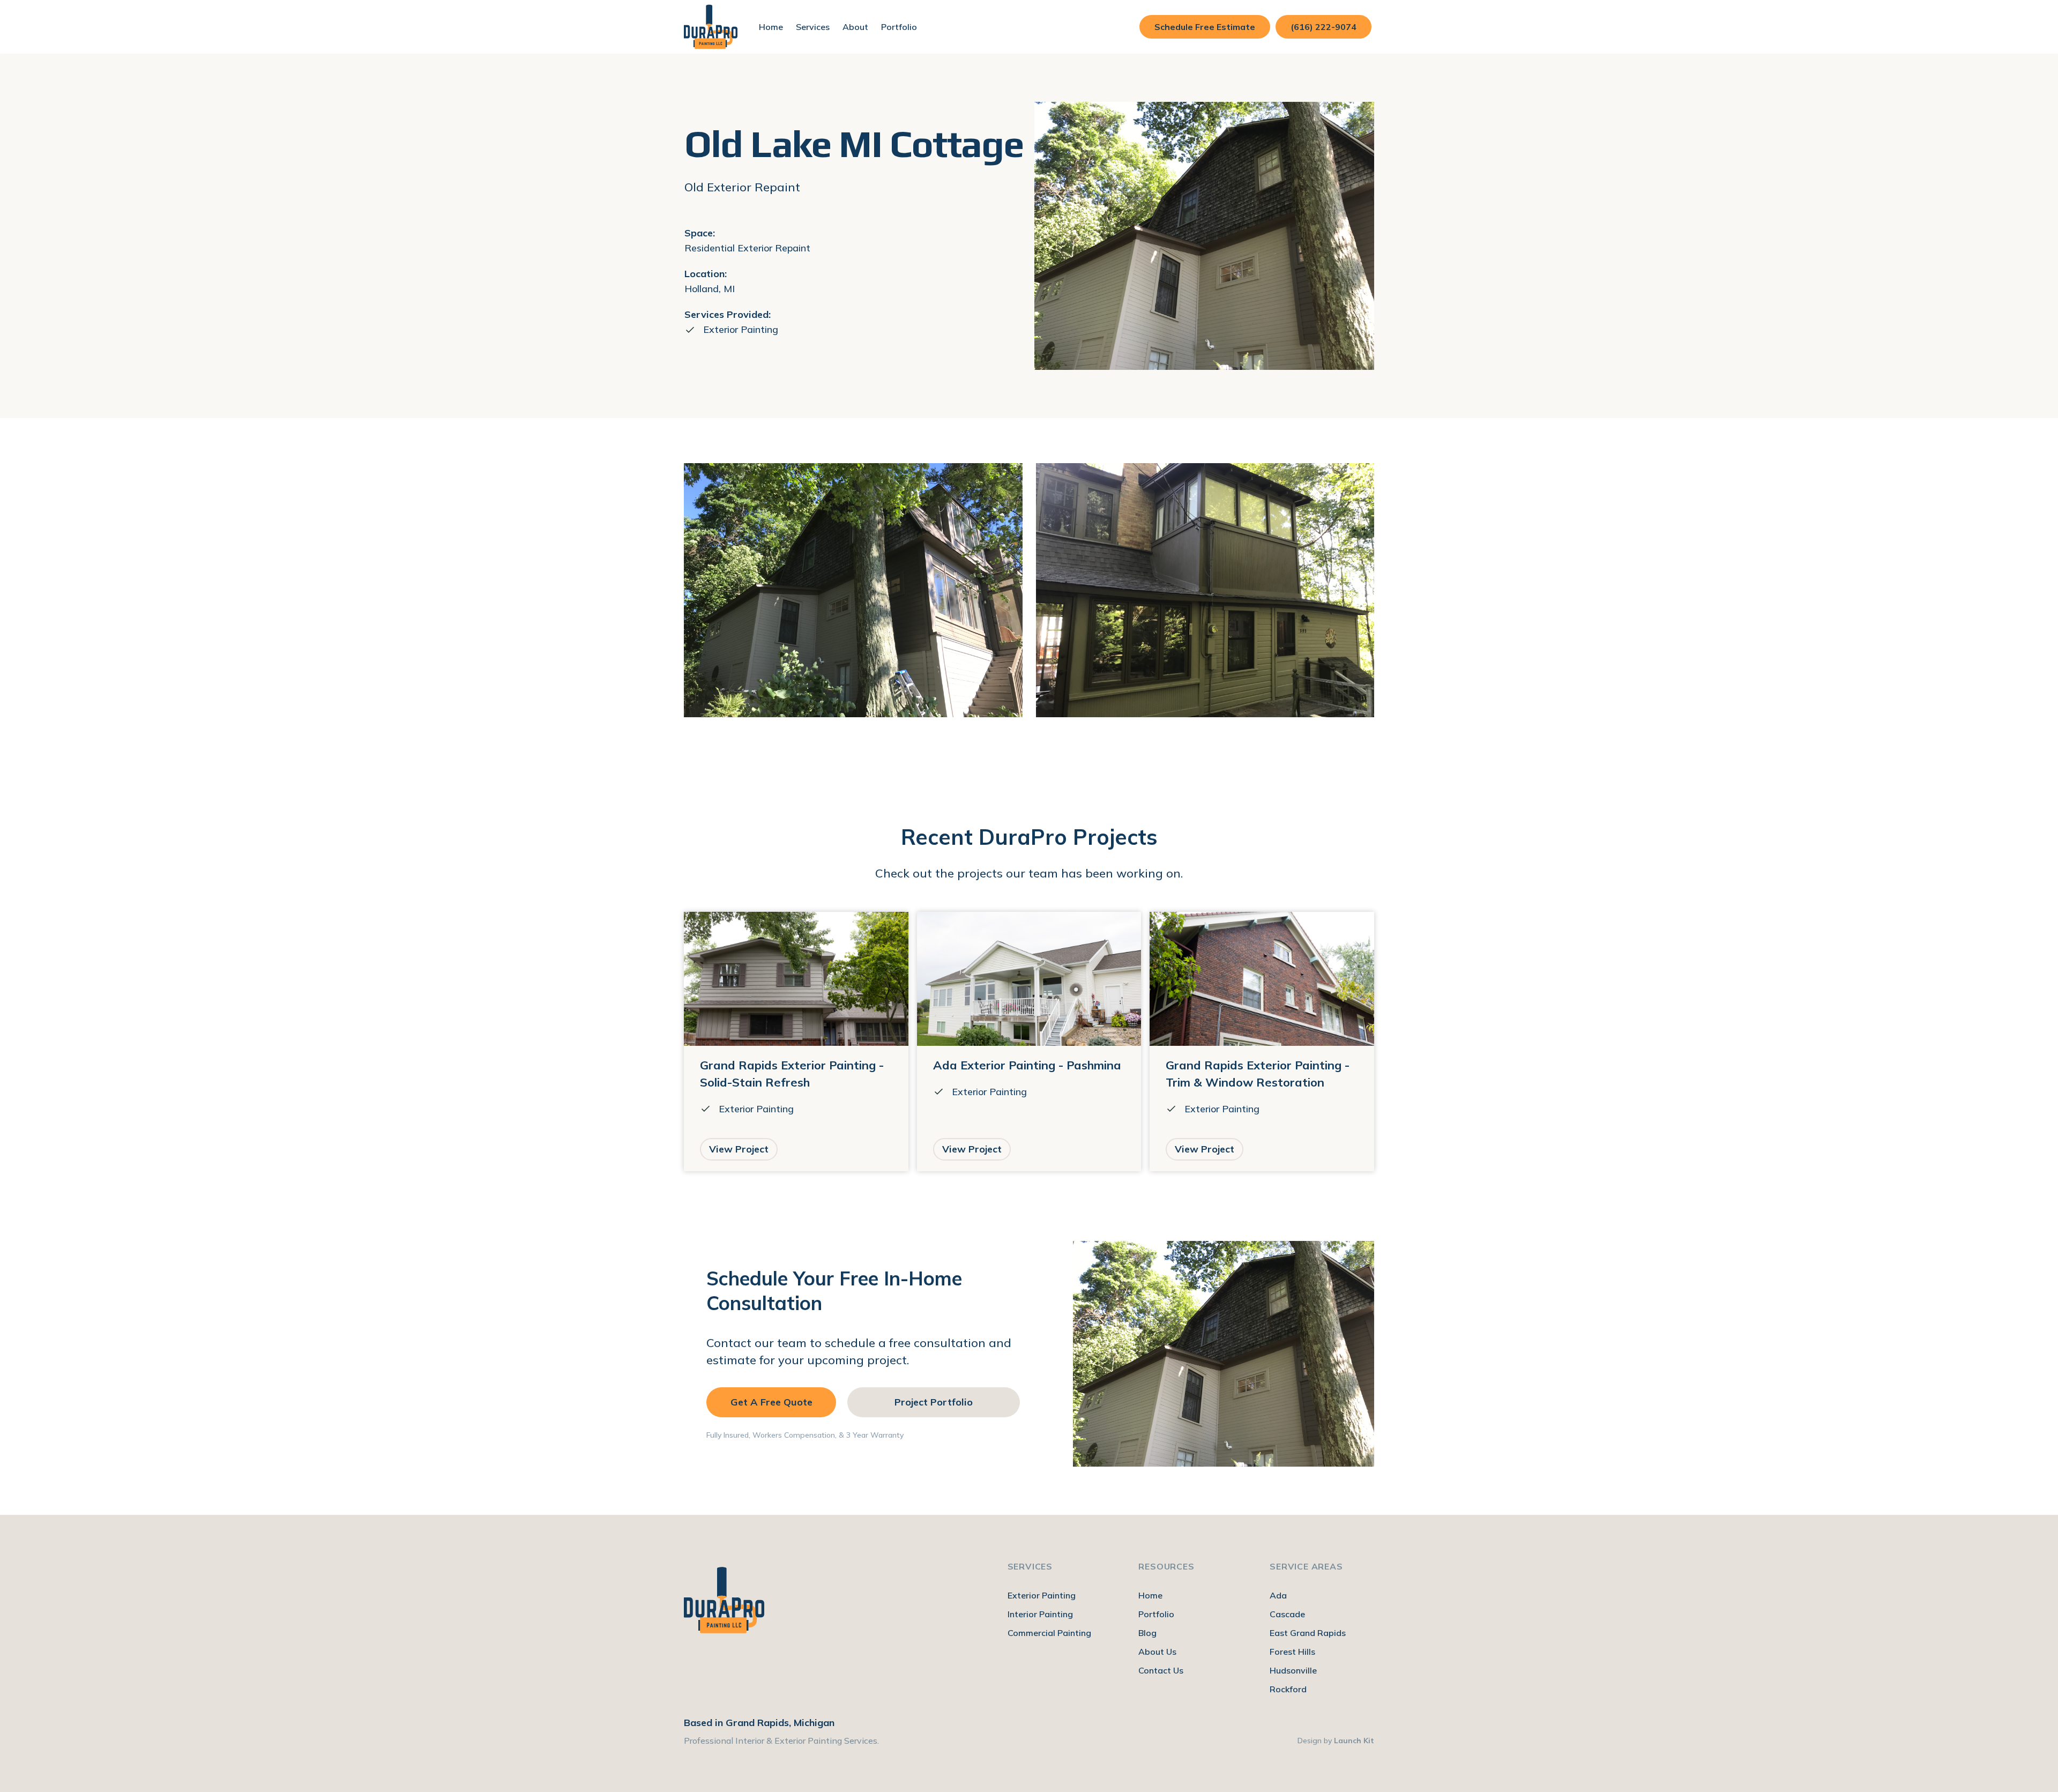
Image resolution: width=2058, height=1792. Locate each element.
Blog (1147, 1633)
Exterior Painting (1042, 1595)
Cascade (1287, 1614)
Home (771, 27)
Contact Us (1161, 1670)
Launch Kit (1354, 1741)
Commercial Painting (1049, 1633)
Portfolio (899, 27)
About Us (1157, 1652)
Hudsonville (1293, 1670)
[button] (813, 27)
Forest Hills (1292, 1652)
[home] (711, 27)
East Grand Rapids (1308, 1633)
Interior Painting (1040, 1614)
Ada (1278, 1595)
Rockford (1288, 1689)
